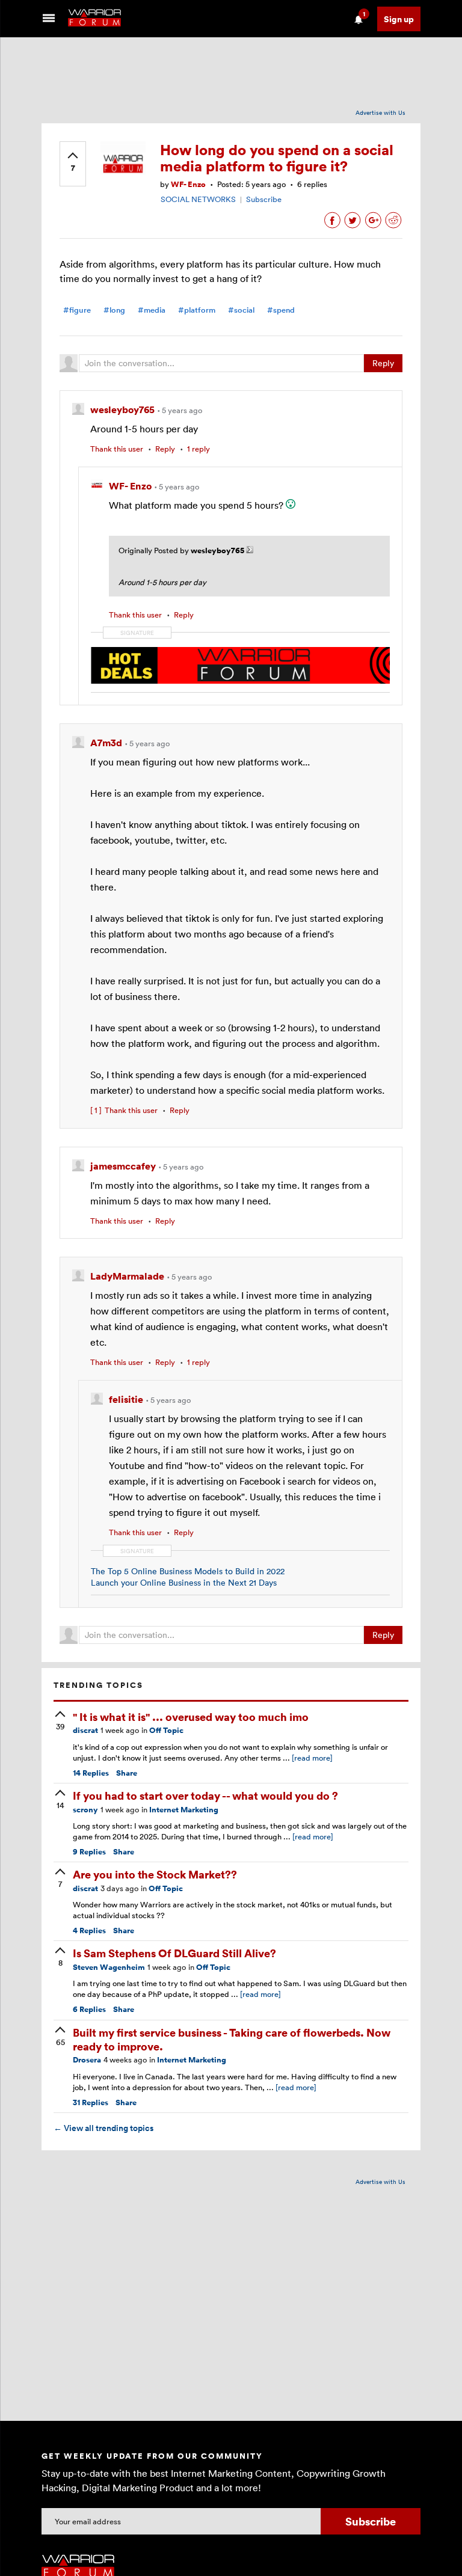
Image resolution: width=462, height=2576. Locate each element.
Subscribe (264, 199)
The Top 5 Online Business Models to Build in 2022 (188, 1571)
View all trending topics (103, 2128)
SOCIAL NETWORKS (198, 199)
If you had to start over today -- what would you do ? (205, 1795)
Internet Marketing (184, 1810)
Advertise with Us (380, 112)
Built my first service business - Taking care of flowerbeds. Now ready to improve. (232, 2039)
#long (114, 310)
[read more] (312, 1758)
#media (152, 310)
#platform (197, 310)
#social (241, 310)
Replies (91, 1773)
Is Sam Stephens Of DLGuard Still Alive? (174, 1953)
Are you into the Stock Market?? (155, 1874)
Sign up (399, 19)
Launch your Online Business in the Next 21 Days (184, 1582)
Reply (383, 363)
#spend (281, 310)
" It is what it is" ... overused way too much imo (191, 1716)
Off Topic (166, 1730)
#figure (77, 310)
